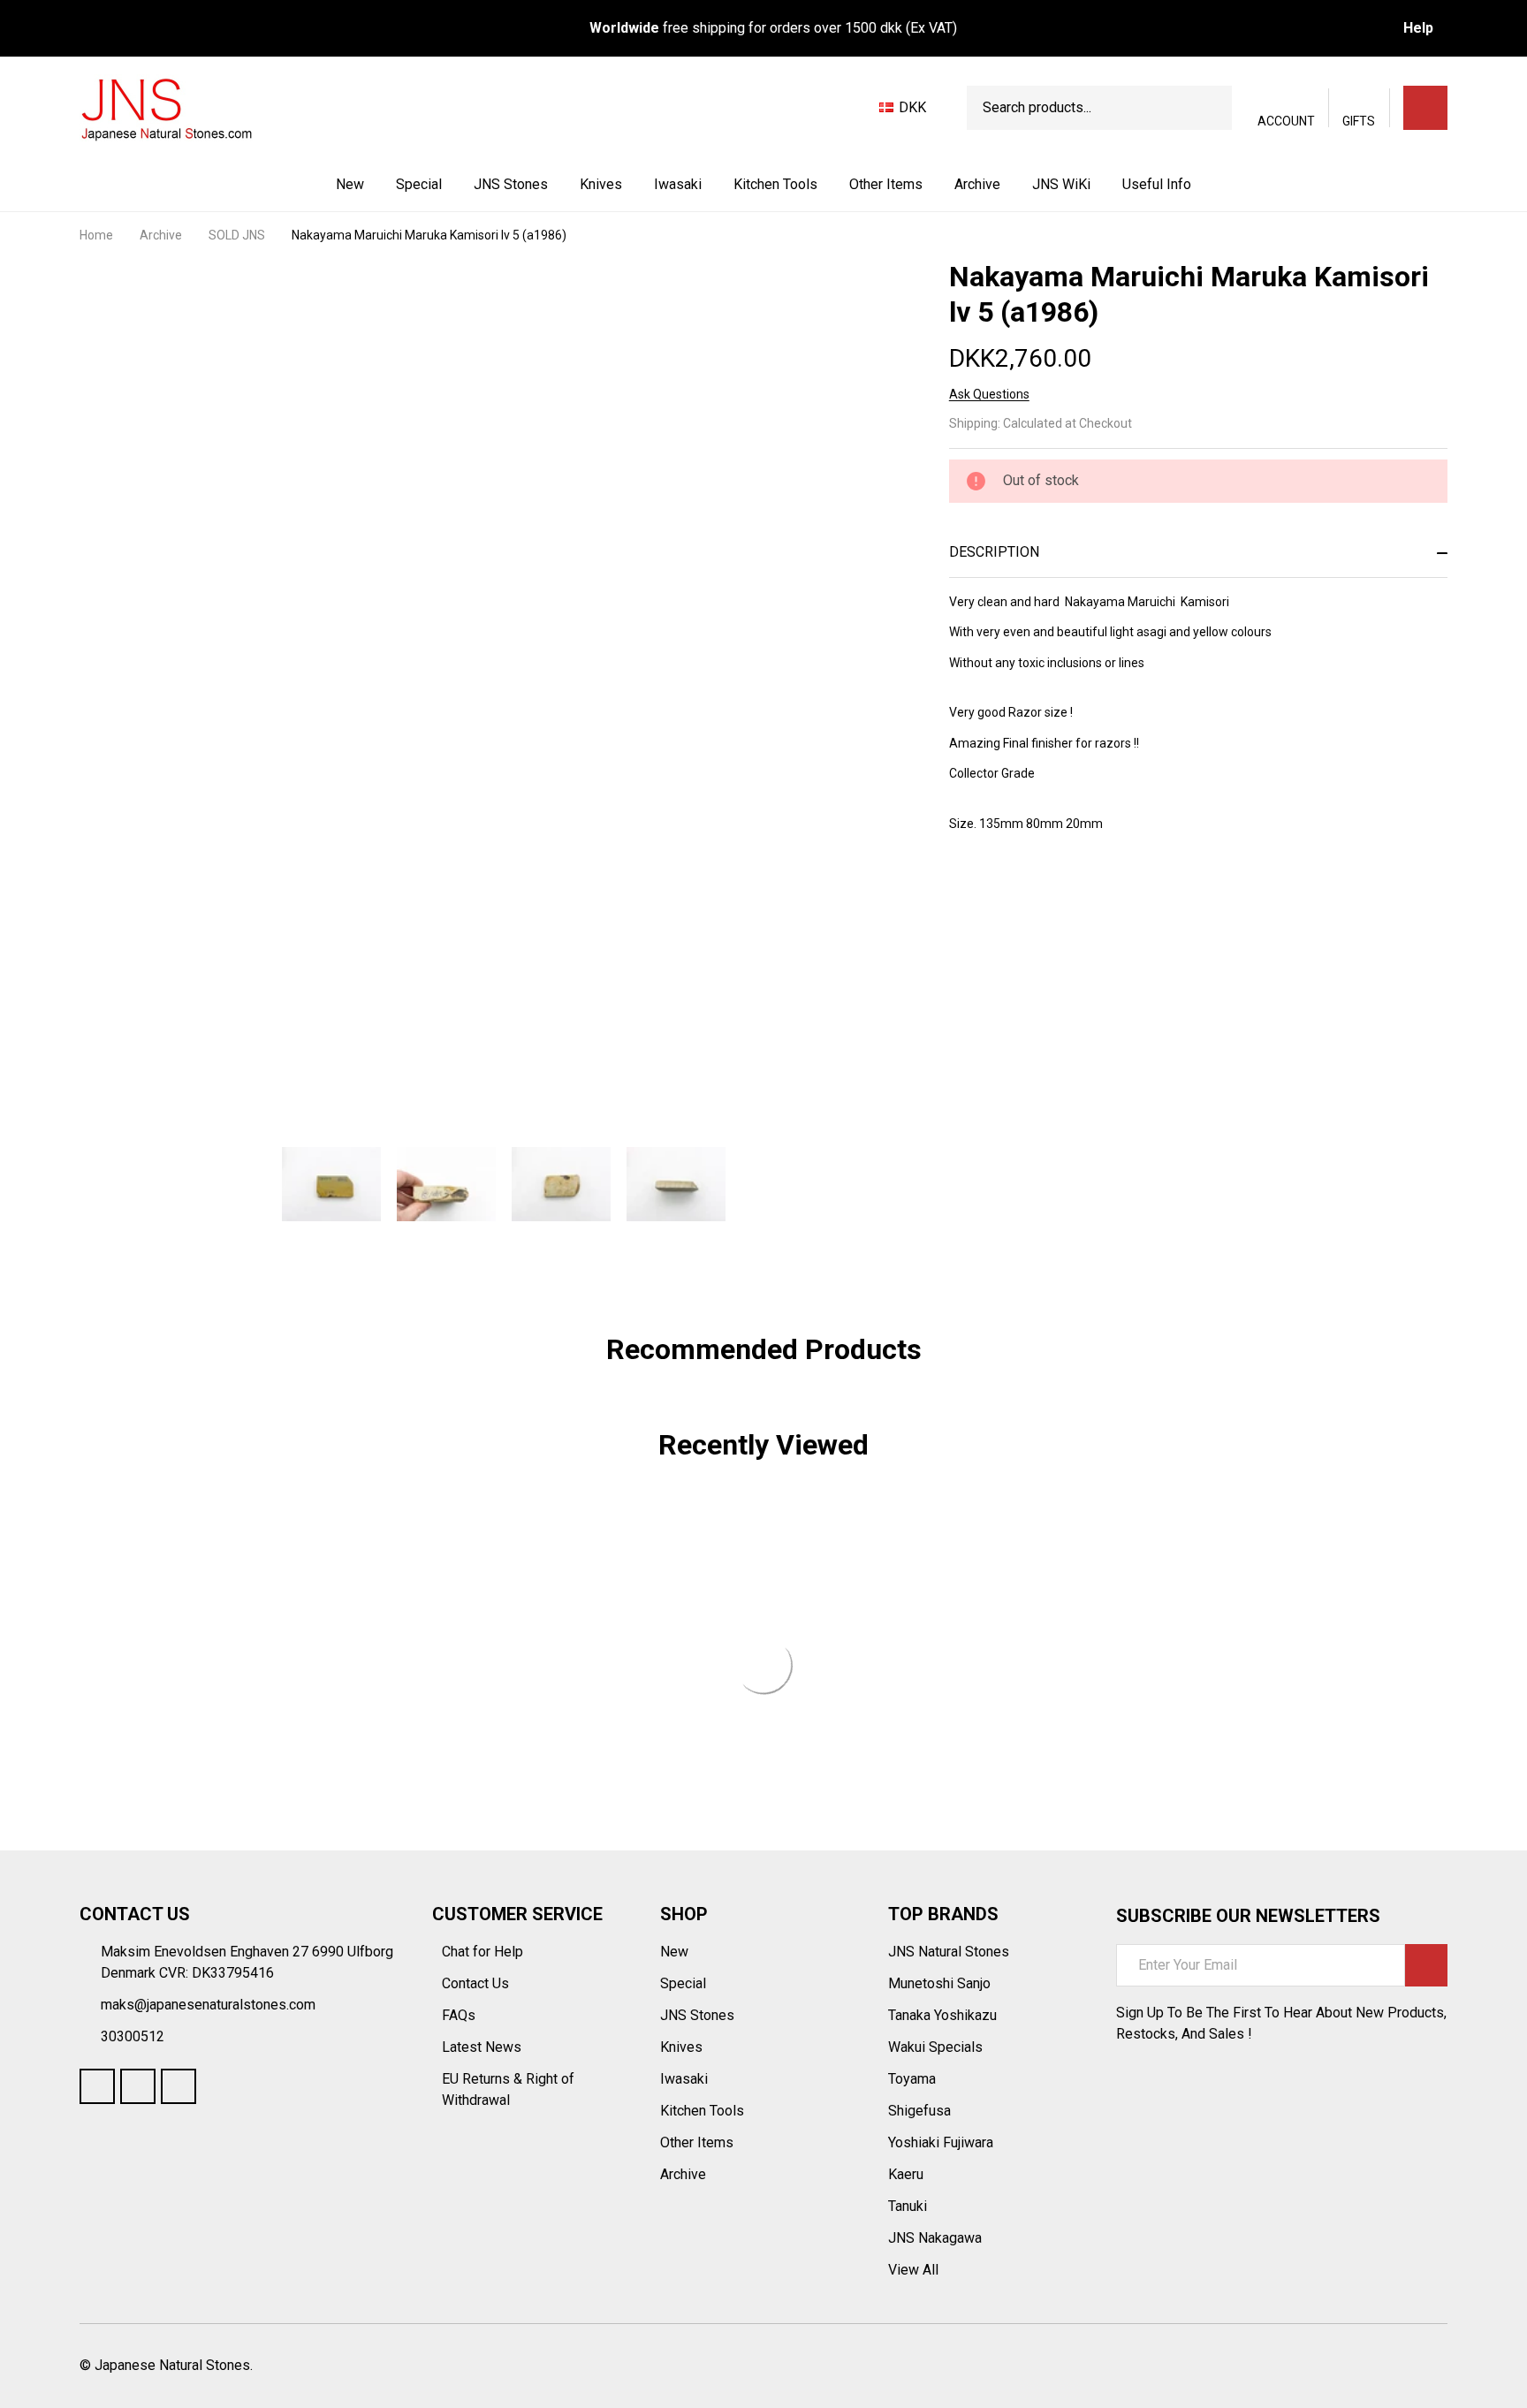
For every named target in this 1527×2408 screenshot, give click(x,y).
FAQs (459, 2015)
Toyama (912, 2079)
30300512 (133, 2036)
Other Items (886, 184)
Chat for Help (484, 1952)
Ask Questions (989, 394)
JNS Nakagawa (935, 2238)
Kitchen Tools (775, 184)
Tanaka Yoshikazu (942, 2015)
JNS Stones (511, 184)
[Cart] (1425, 108)
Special (419, 184)
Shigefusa (919, 2111)
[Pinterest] (1085, 893)
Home (96, 235)
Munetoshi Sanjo (939, 1983)
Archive (977, 184)
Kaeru (906, 2174)
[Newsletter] (1426, 1965)
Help (1418, 28)
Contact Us (477, 1983)
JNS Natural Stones (949, 1952)
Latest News (483, 2047)
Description (994, 552)
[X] (1053, 893)
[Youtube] (138, 2086)
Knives (601, 184)
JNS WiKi (1061, 184)
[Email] (1022, 893)
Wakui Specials (935, 2047)
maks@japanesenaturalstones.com (208, 2005)
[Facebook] (990, 893)
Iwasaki (678, 184)
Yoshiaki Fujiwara (941, 2142)
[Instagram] (179, 2086)
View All (913, 2270)
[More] (550, 185)
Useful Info (1157, 184)
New (350, 184)
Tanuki (908, 2206)
